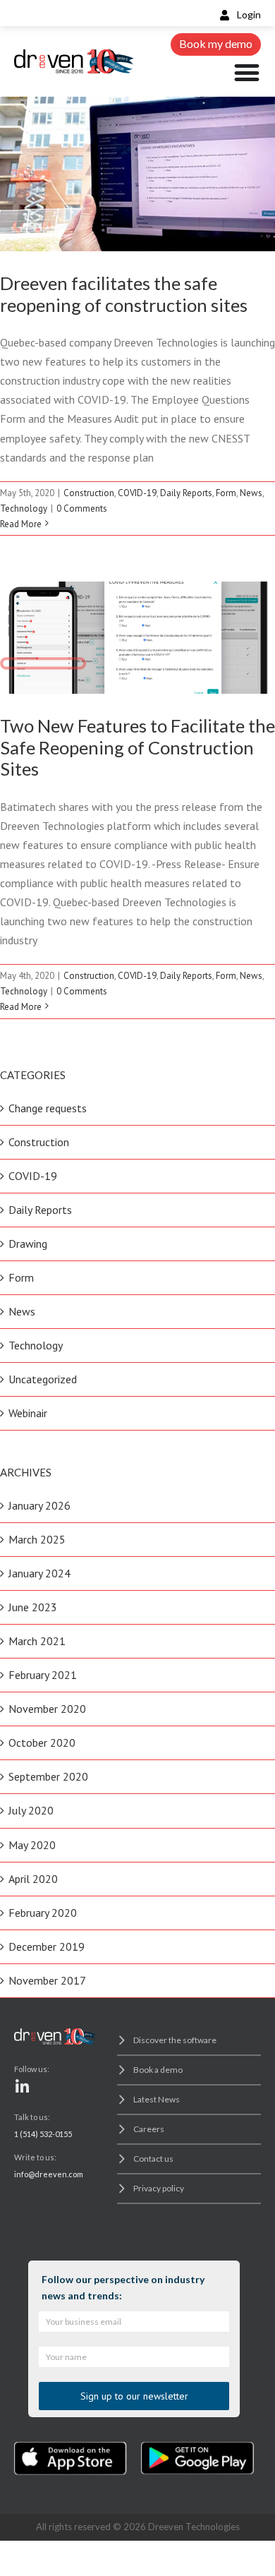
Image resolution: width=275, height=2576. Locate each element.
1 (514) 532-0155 (43, 2134)
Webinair (28, 1413)
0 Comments (82, 508)
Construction (89, 493)
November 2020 (47, 1709)
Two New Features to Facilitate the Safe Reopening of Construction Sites (137, 747)
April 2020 (33, 1879)
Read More (21, 524)
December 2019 (47, 1946)
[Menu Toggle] (247, 73)
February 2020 (43, 1913)
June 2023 (33, 1607)
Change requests (48, 1108)
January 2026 (39, 1505)
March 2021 (37, 1641)
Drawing (28, 1244)
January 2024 (39, 1573)
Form (226, 493)
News (251, 493)
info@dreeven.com (49, 2174)
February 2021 (43, 1675)
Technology (138, 98)
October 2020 (42, 1743)
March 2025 (37, 1539)
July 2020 (31, 1810)
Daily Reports (186, 493)
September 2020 (48, 1776)
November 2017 (47, 1980)
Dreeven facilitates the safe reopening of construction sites (124, 294)
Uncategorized (43, 1379)
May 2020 (32, 1845)
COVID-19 (137, 493)
